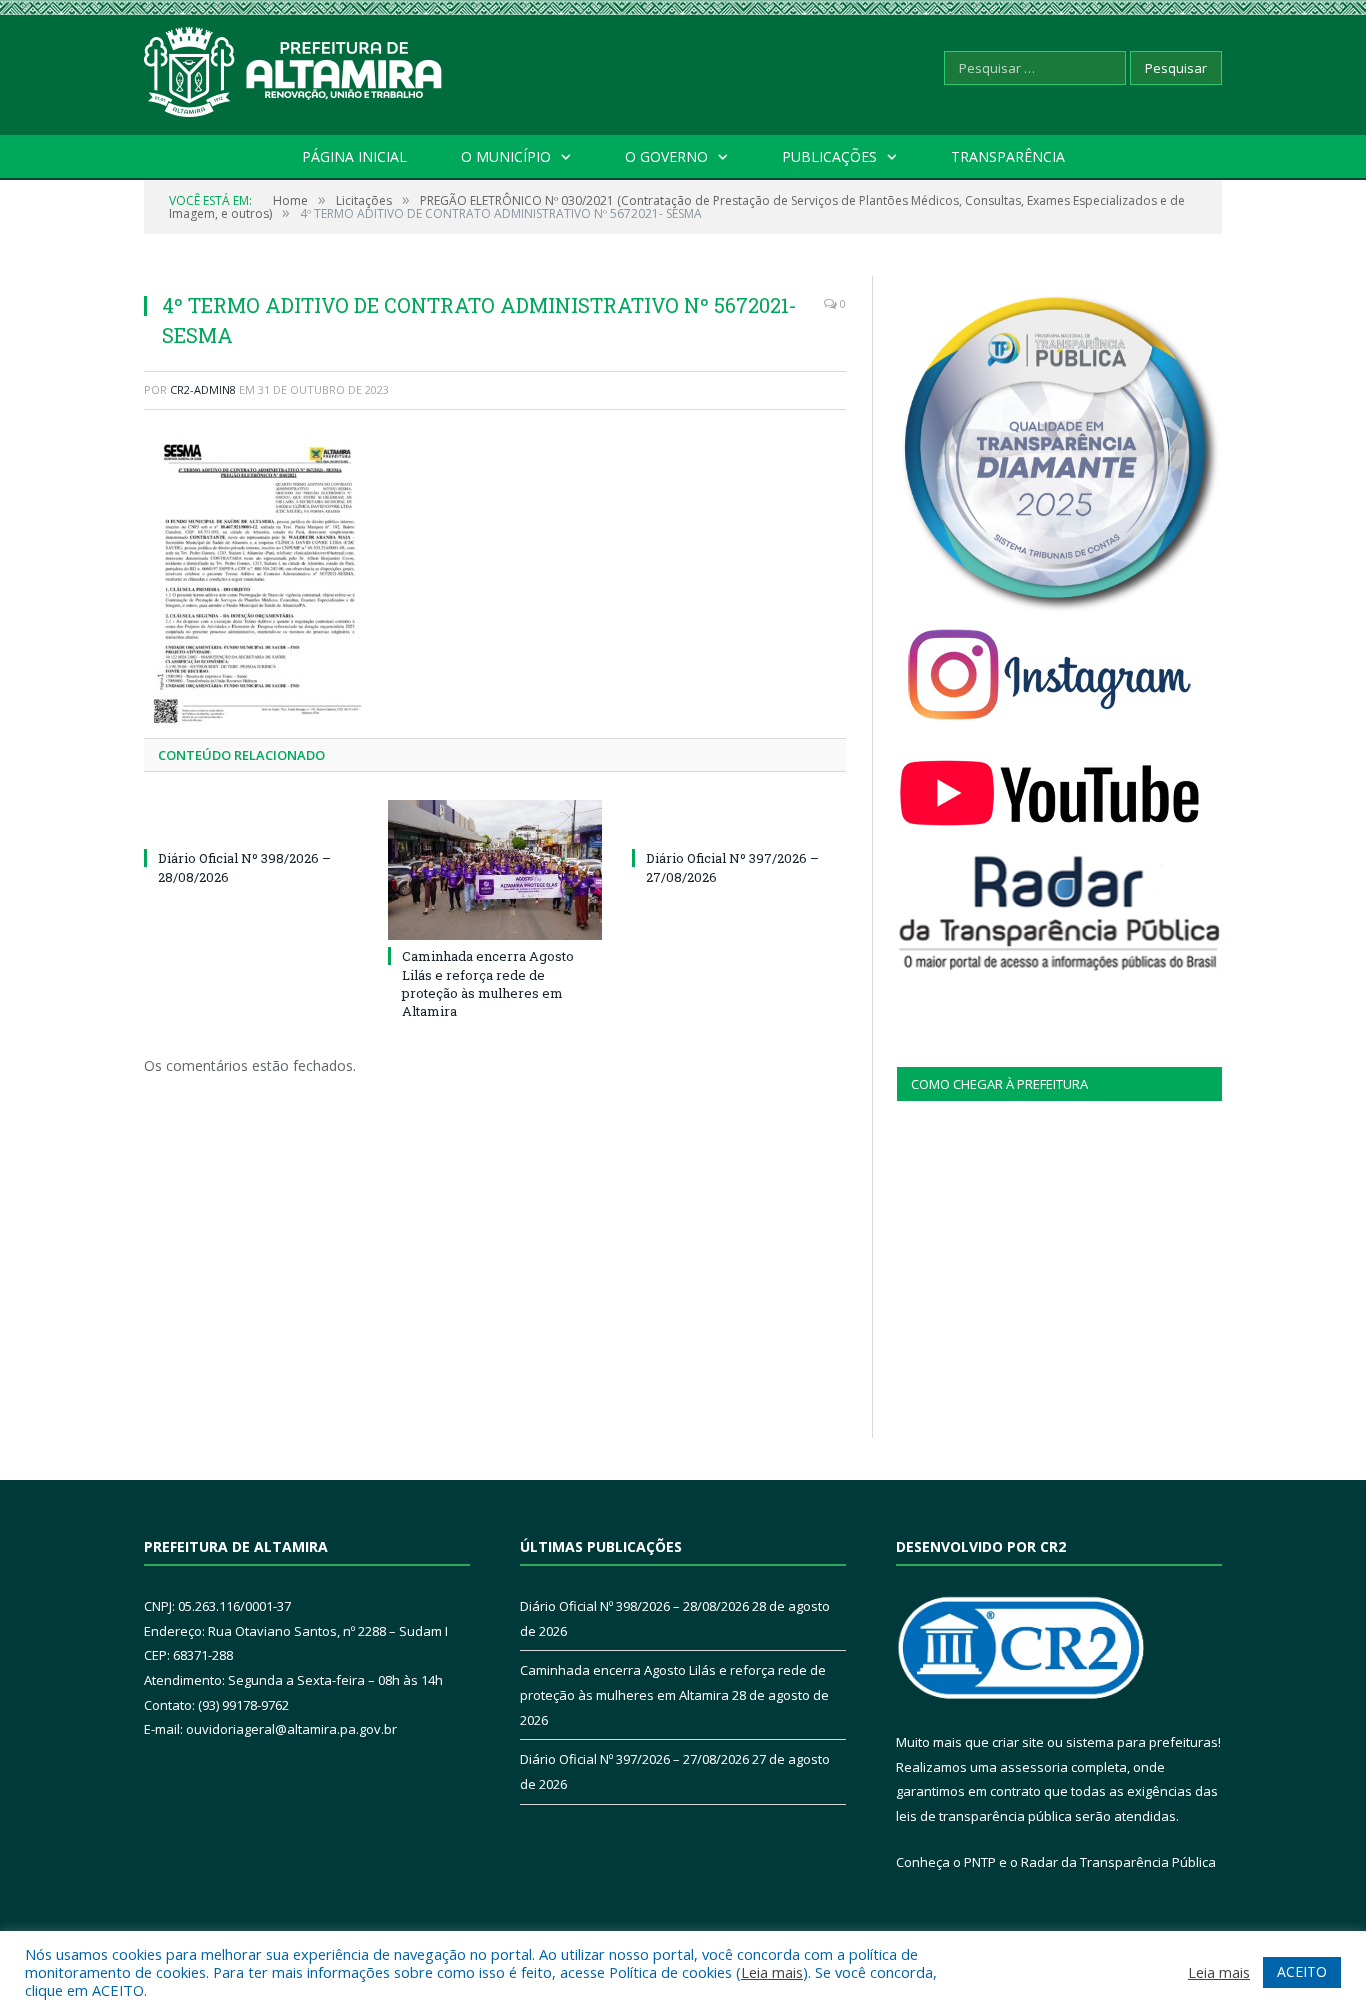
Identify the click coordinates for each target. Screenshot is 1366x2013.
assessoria (1034, 1767)
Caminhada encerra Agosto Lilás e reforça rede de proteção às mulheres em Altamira (488, 983)
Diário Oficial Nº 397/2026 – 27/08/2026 (634, 1759)
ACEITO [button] (1302, 1971)
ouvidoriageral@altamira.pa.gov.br (291, 1729)
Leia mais (772, 1972)
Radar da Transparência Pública (1118, 1862)
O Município (506, 156)
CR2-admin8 (203, 389)
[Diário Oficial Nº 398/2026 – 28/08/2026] (251, 821)
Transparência (1008, 156)
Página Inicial (354, 156)
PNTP (980, 1862)
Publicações (829, 156)
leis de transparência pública (984, 1816)
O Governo (666, 156)
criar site (1018, 1742)
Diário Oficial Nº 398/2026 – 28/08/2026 (634, 1606)
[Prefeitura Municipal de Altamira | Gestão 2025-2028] (294, 67)
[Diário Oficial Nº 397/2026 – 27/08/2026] (739, 821)
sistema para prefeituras (1142, 1742)
